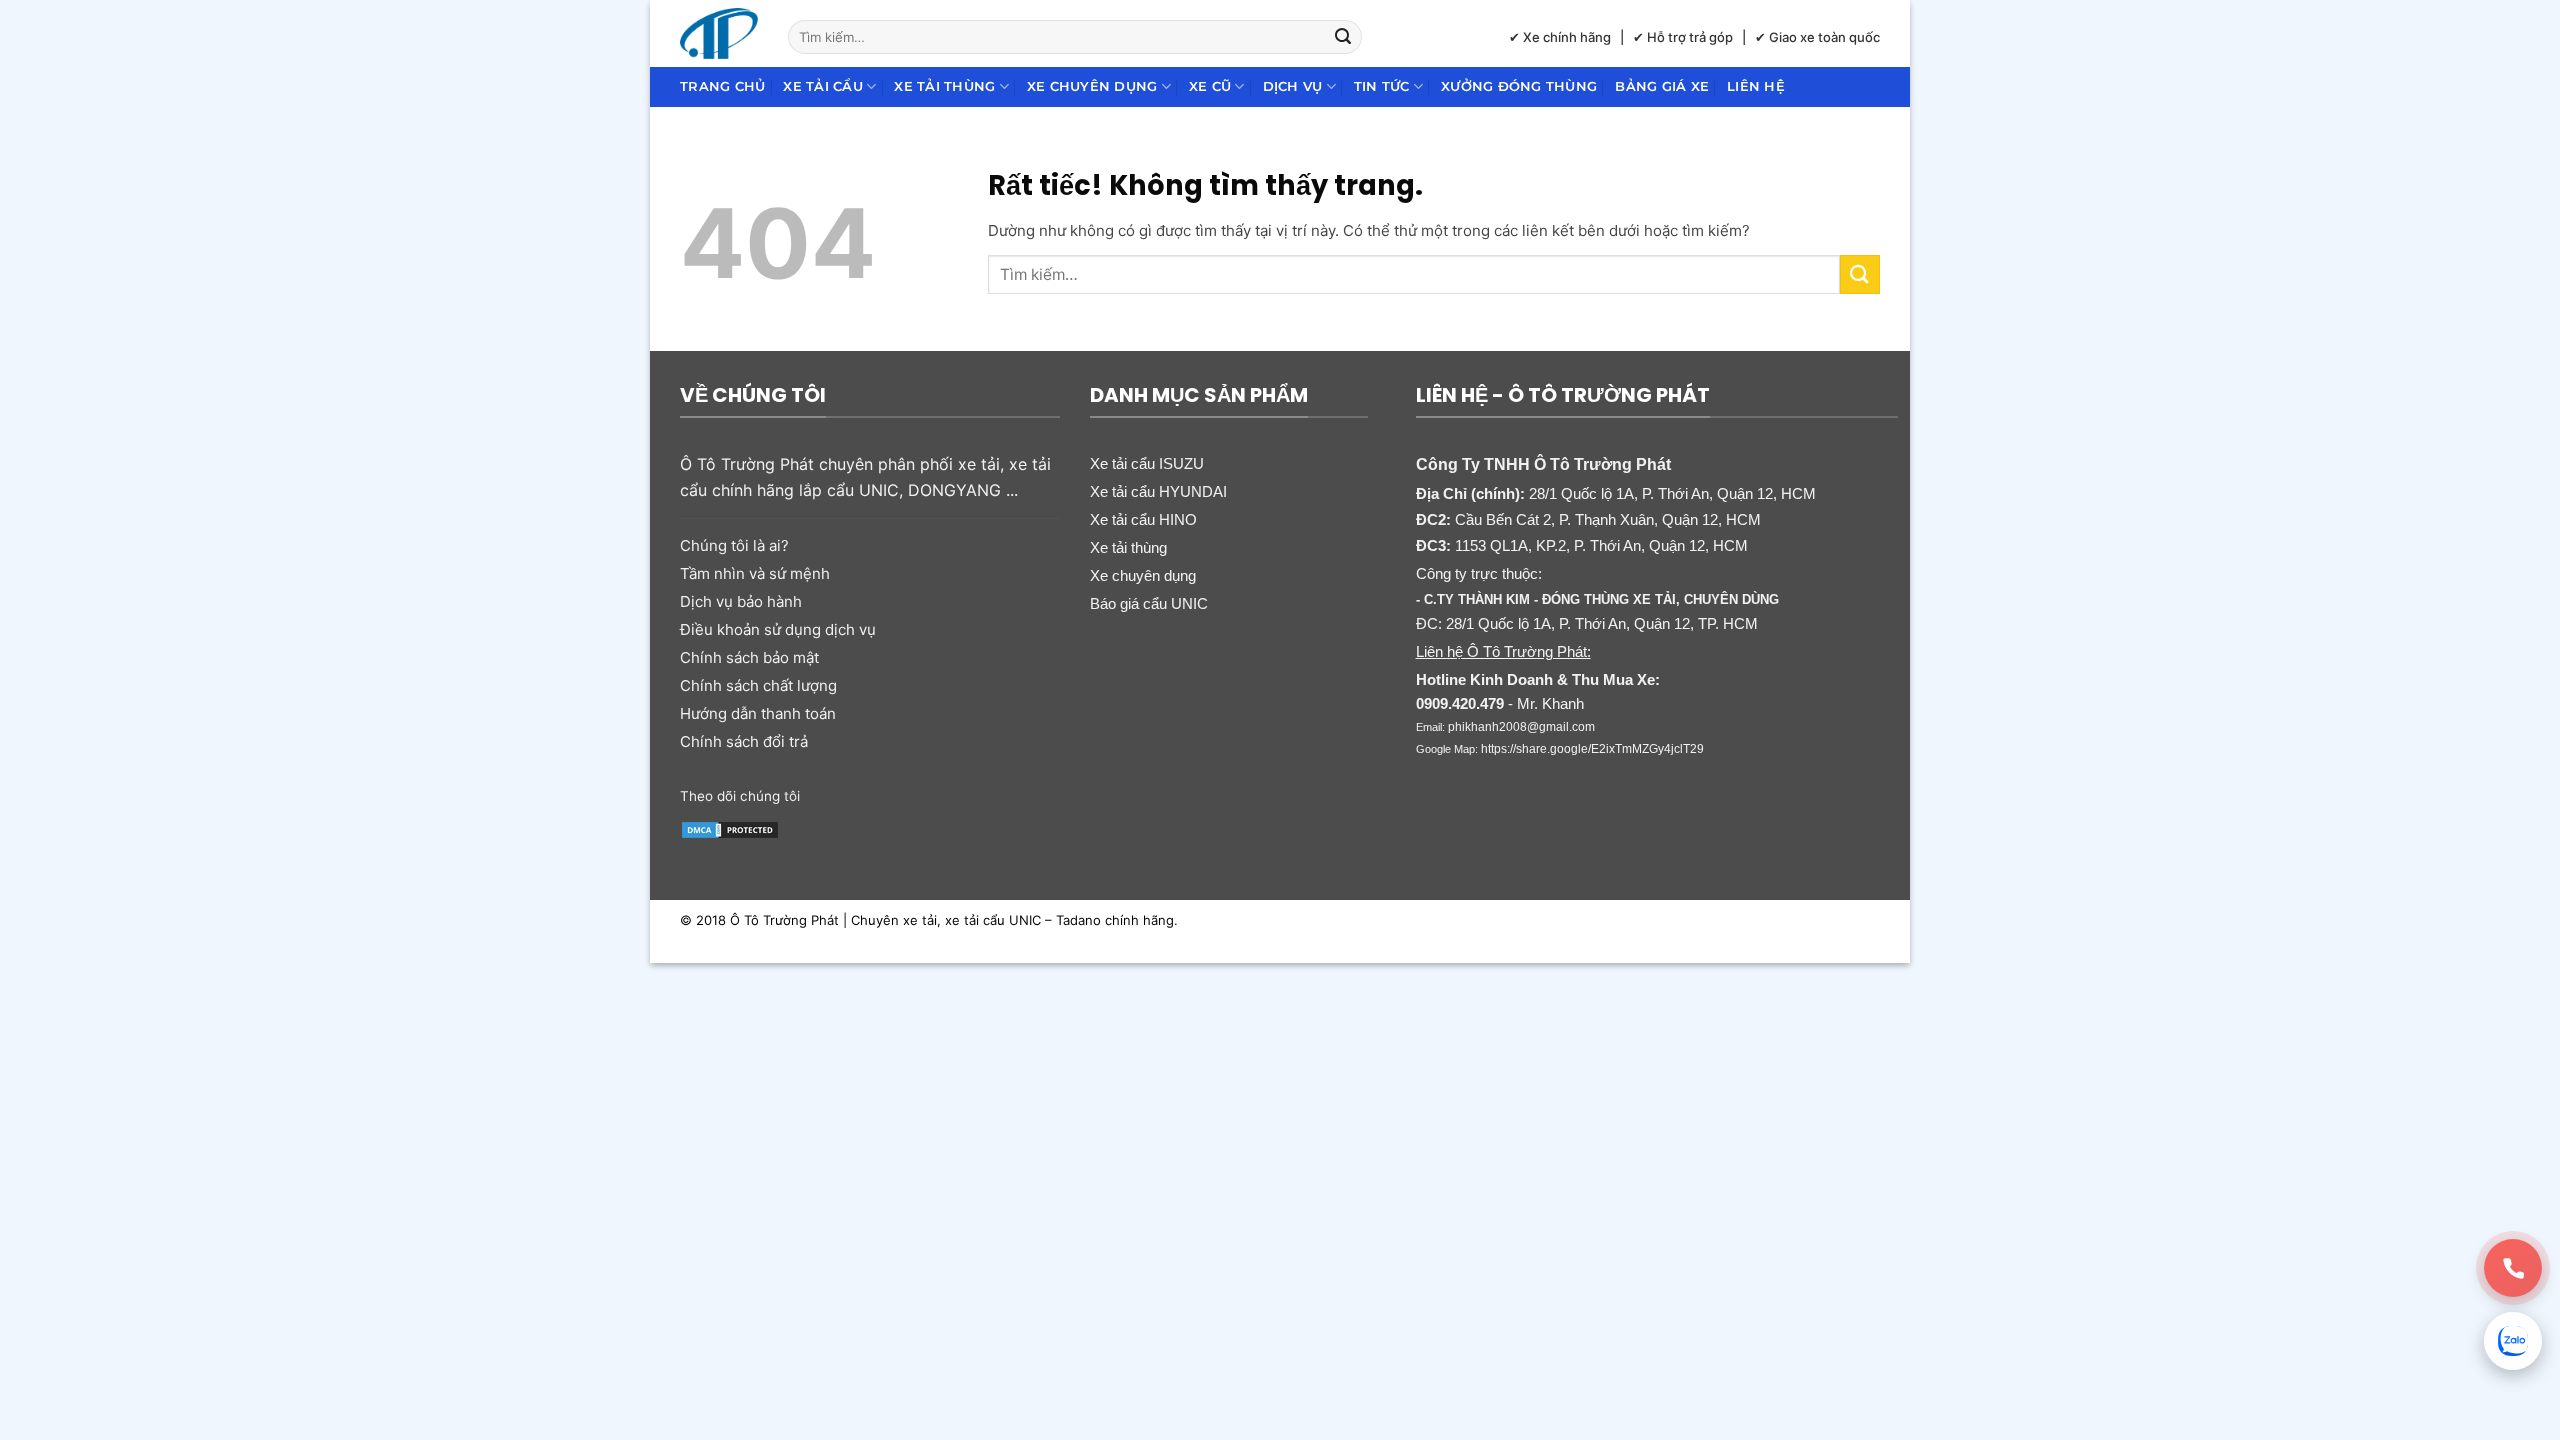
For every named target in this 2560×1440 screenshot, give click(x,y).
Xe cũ (1210, 86)
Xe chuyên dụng (1092, 86)
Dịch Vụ (1293, 86)
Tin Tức (1382, 86)
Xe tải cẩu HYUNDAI (1158, 491)
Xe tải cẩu (823, 86)
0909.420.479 (1460, 703)
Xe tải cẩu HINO (1143, 519)
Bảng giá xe (1662, 86)
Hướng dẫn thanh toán (758, 713)
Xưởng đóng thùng (1519, 86)
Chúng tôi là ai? (734, 545)
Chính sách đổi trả (744, 741)
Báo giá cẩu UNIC (1149, 603)
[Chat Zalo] (2513, 1341)
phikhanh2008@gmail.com (1521, 727)
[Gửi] (1344, 37)
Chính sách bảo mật (749, 657)
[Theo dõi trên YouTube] (972, 794)
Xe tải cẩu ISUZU (1147, 463)
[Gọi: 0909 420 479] (2513, 1268)
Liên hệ (1756, 86)
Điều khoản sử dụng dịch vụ (778, 629)
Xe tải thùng (944, 86)
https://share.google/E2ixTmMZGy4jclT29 (1592, 749)
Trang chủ (722, 86)
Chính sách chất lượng (758, 685)
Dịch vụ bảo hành (741, 601)
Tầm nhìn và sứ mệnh (755, 573)
